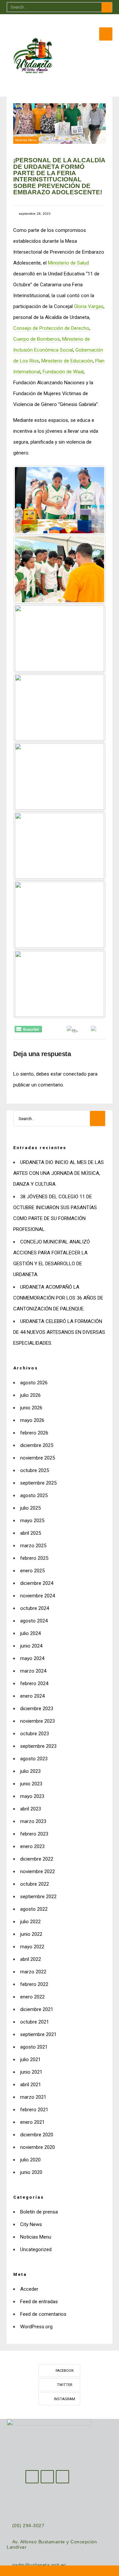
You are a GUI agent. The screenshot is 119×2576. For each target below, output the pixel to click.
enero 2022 (32, 1997)
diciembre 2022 (37, 1859)
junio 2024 (31, 1646)
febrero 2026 (34, 1433)
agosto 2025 (34, 1495)
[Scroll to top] (59, 2571)
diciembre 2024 (37, 1583)
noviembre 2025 (38, 1458)
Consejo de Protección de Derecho (51, 328)
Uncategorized (36, 2249)
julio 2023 (30, 1771)
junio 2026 (31, 1408)
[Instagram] (62, 2477)
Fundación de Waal (63, 372)
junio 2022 (31, 1934)
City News (31, 2224)
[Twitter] (47, 2477)
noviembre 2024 (38, 1596)
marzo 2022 (33, 1972)
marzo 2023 (33, 1821)
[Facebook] (32, 2477)
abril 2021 (31, 2085)
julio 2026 (30, 1395)
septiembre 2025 (38, 1483)
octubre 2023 (35, 1734)
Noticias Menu (26, 140)
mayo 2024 (32, 1658)
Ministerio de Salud (68, 263)
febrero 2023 (34, 1834)
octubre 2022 (35, 1884)
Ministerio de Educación (67, 361)
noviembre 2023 (38, 1721)
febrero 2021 (34, 2110)
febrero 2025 (34, 1558)
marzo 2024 (33, 1671)
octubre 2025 (35, 1470)
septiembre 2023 (38, 1746)
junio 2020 (31, 2172)
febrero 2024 (34, 1683)
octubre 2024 (35, 1608)
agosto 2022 (34, 1909)
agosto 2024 (34, 1621)
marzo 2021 (33, 2097)
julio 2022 (30, 1922)
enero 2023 (32, 1846)
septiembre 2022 (38, 1897)
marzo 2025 (33, 1546)
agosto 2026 (34, 1383)
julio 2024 (30, 1633)
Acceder (29, 2289)
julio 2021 (30, 2059)
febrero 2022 (34, 1984)
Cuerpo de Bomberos (37, 339)
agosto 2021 (34, 2047)
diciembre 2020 (37, 2135)
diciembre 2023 (37, 1709)
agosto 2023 (34, 1759)
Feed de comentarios (43, 2314)
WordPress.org (36, 2327)
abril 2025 (31, 1533)
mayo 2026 (32, 1420)
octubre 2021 (35, 2022)
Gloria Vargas (89, 306)
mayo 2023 (32, 1796)
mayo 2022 (32, 1947)
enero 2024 (32, 1696)
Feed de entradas (39, 2302)
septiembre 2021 (38, 2034)
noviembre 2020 (38, 2147)
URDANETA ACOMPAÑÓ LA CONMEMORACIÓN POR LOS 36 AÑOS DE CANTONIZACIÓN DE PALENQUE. (58, 1298)
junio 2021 (31, 2072)
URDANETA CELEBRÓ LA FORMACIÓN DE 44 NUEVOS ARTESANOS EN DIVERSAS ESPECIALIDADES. (59, 1332)
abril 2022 (31, 1959)
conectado (75, 1074)
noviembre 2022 (38, 1871)
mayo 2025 (32, 1521)
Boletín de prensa (39, 2212)
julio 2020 (30, 2160)
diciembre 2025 (37, 1445)
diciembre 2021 (37, 2009)
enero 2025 (32, 1571)
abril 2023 (31, 1809)
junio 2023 (31, 1784)
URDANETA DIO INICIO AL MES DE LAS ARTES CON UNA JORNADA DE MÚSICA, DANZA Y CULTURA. (59, 1173)
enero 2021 (32, 2122)
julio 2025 (30, 1508)
